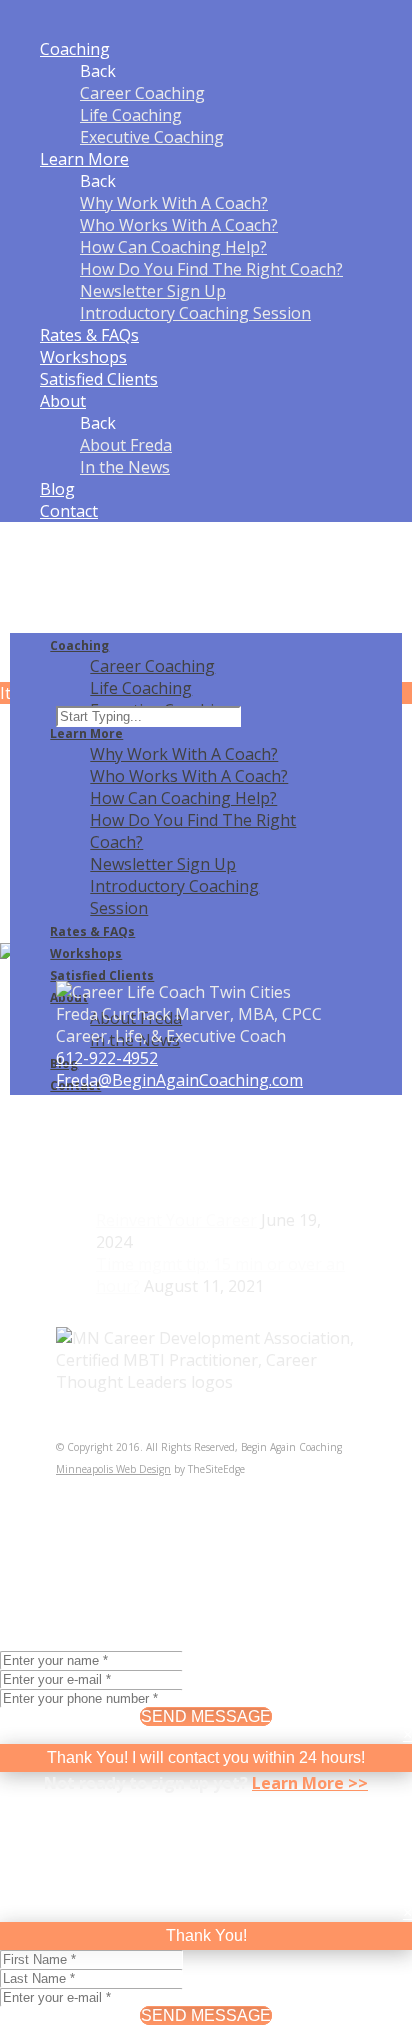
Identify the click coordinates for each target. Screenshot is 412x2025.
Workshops (83, 357)
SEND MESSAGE (206, 1716)
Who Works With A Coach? (179, 225)
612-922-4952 (107, 1058)
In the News (125, 467)
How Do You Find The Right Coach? (211, 269)
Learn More (84, 159)
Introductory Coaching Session (195, 313)
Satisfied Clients (99, 379)
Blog (57, 489)
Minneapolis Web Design (113, 1469)
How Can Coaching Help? (173, 247)
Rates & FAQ (89, 335)
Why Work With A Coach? (174, 203)
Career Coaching (142, 93)
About (63, 401)
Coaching (75, 49)
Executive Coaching (152, 137)
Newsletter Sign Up (153, 291)
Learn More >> (310, 1783)
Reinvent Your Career (176, 1220)
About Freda (126, 445)
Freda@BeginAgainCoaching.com (179, 1080)
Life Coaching (131, 115)
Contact (69, 511)
